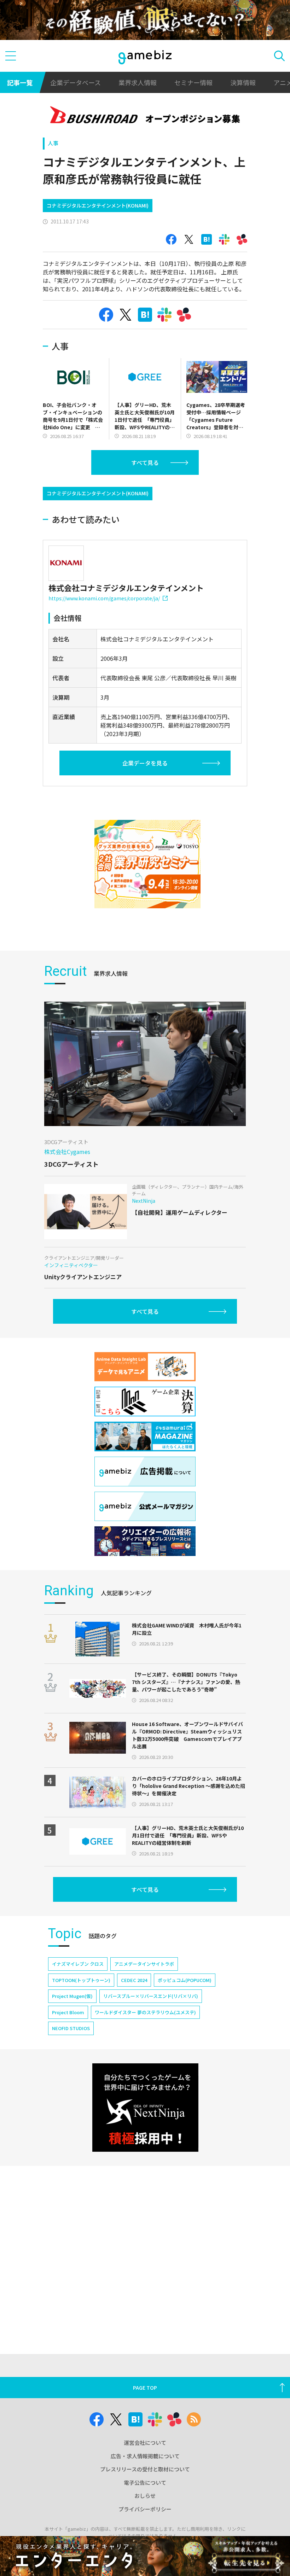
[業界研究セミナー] (147, 864)
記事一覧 (20, 82)
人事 (53, 143)
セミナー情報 (193, 82)
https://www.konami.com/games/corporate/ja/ (104, 598)
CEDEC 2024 (134, 1980)
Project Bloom (68, 2012)
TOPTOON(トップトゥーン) (81, 1980)
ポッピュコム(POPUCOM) (185, 1980)
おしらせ (145, 2496)
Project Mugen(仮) (72, 1996)
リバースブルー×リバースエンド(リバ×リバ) (151, 1996)
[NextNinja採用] (145, 2108)
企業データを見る (145, 763)
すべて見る (145, 462)
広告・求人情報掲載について (145, 2456)
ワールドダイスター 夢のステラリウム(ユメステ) (145, 2012)
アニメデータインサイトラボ (144, 1964)
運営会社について (145, 2443)
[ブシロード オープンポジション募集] (145, 116)
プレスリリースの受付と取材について (145, 2469)
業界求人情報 (138, 82)
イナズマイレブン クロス (78, 1964)
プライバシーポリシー (145, 2509)
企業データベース (76, 82)
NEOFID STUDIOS (71, 2028)
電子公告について (145, 2482)
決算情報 (243, 82)
